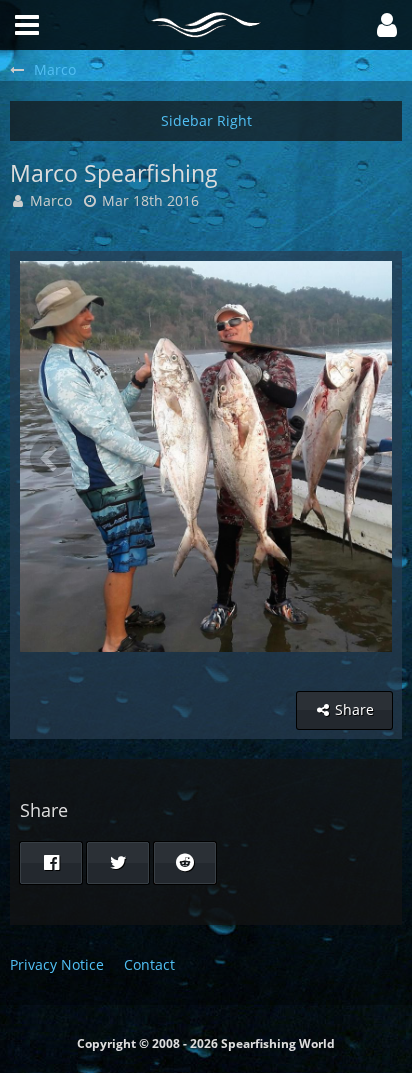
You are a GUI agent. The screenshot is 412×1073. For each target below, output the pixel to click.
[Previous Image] (50, 457)
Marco (51, 200)
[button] (387, 25)
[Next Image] (362, 457)
